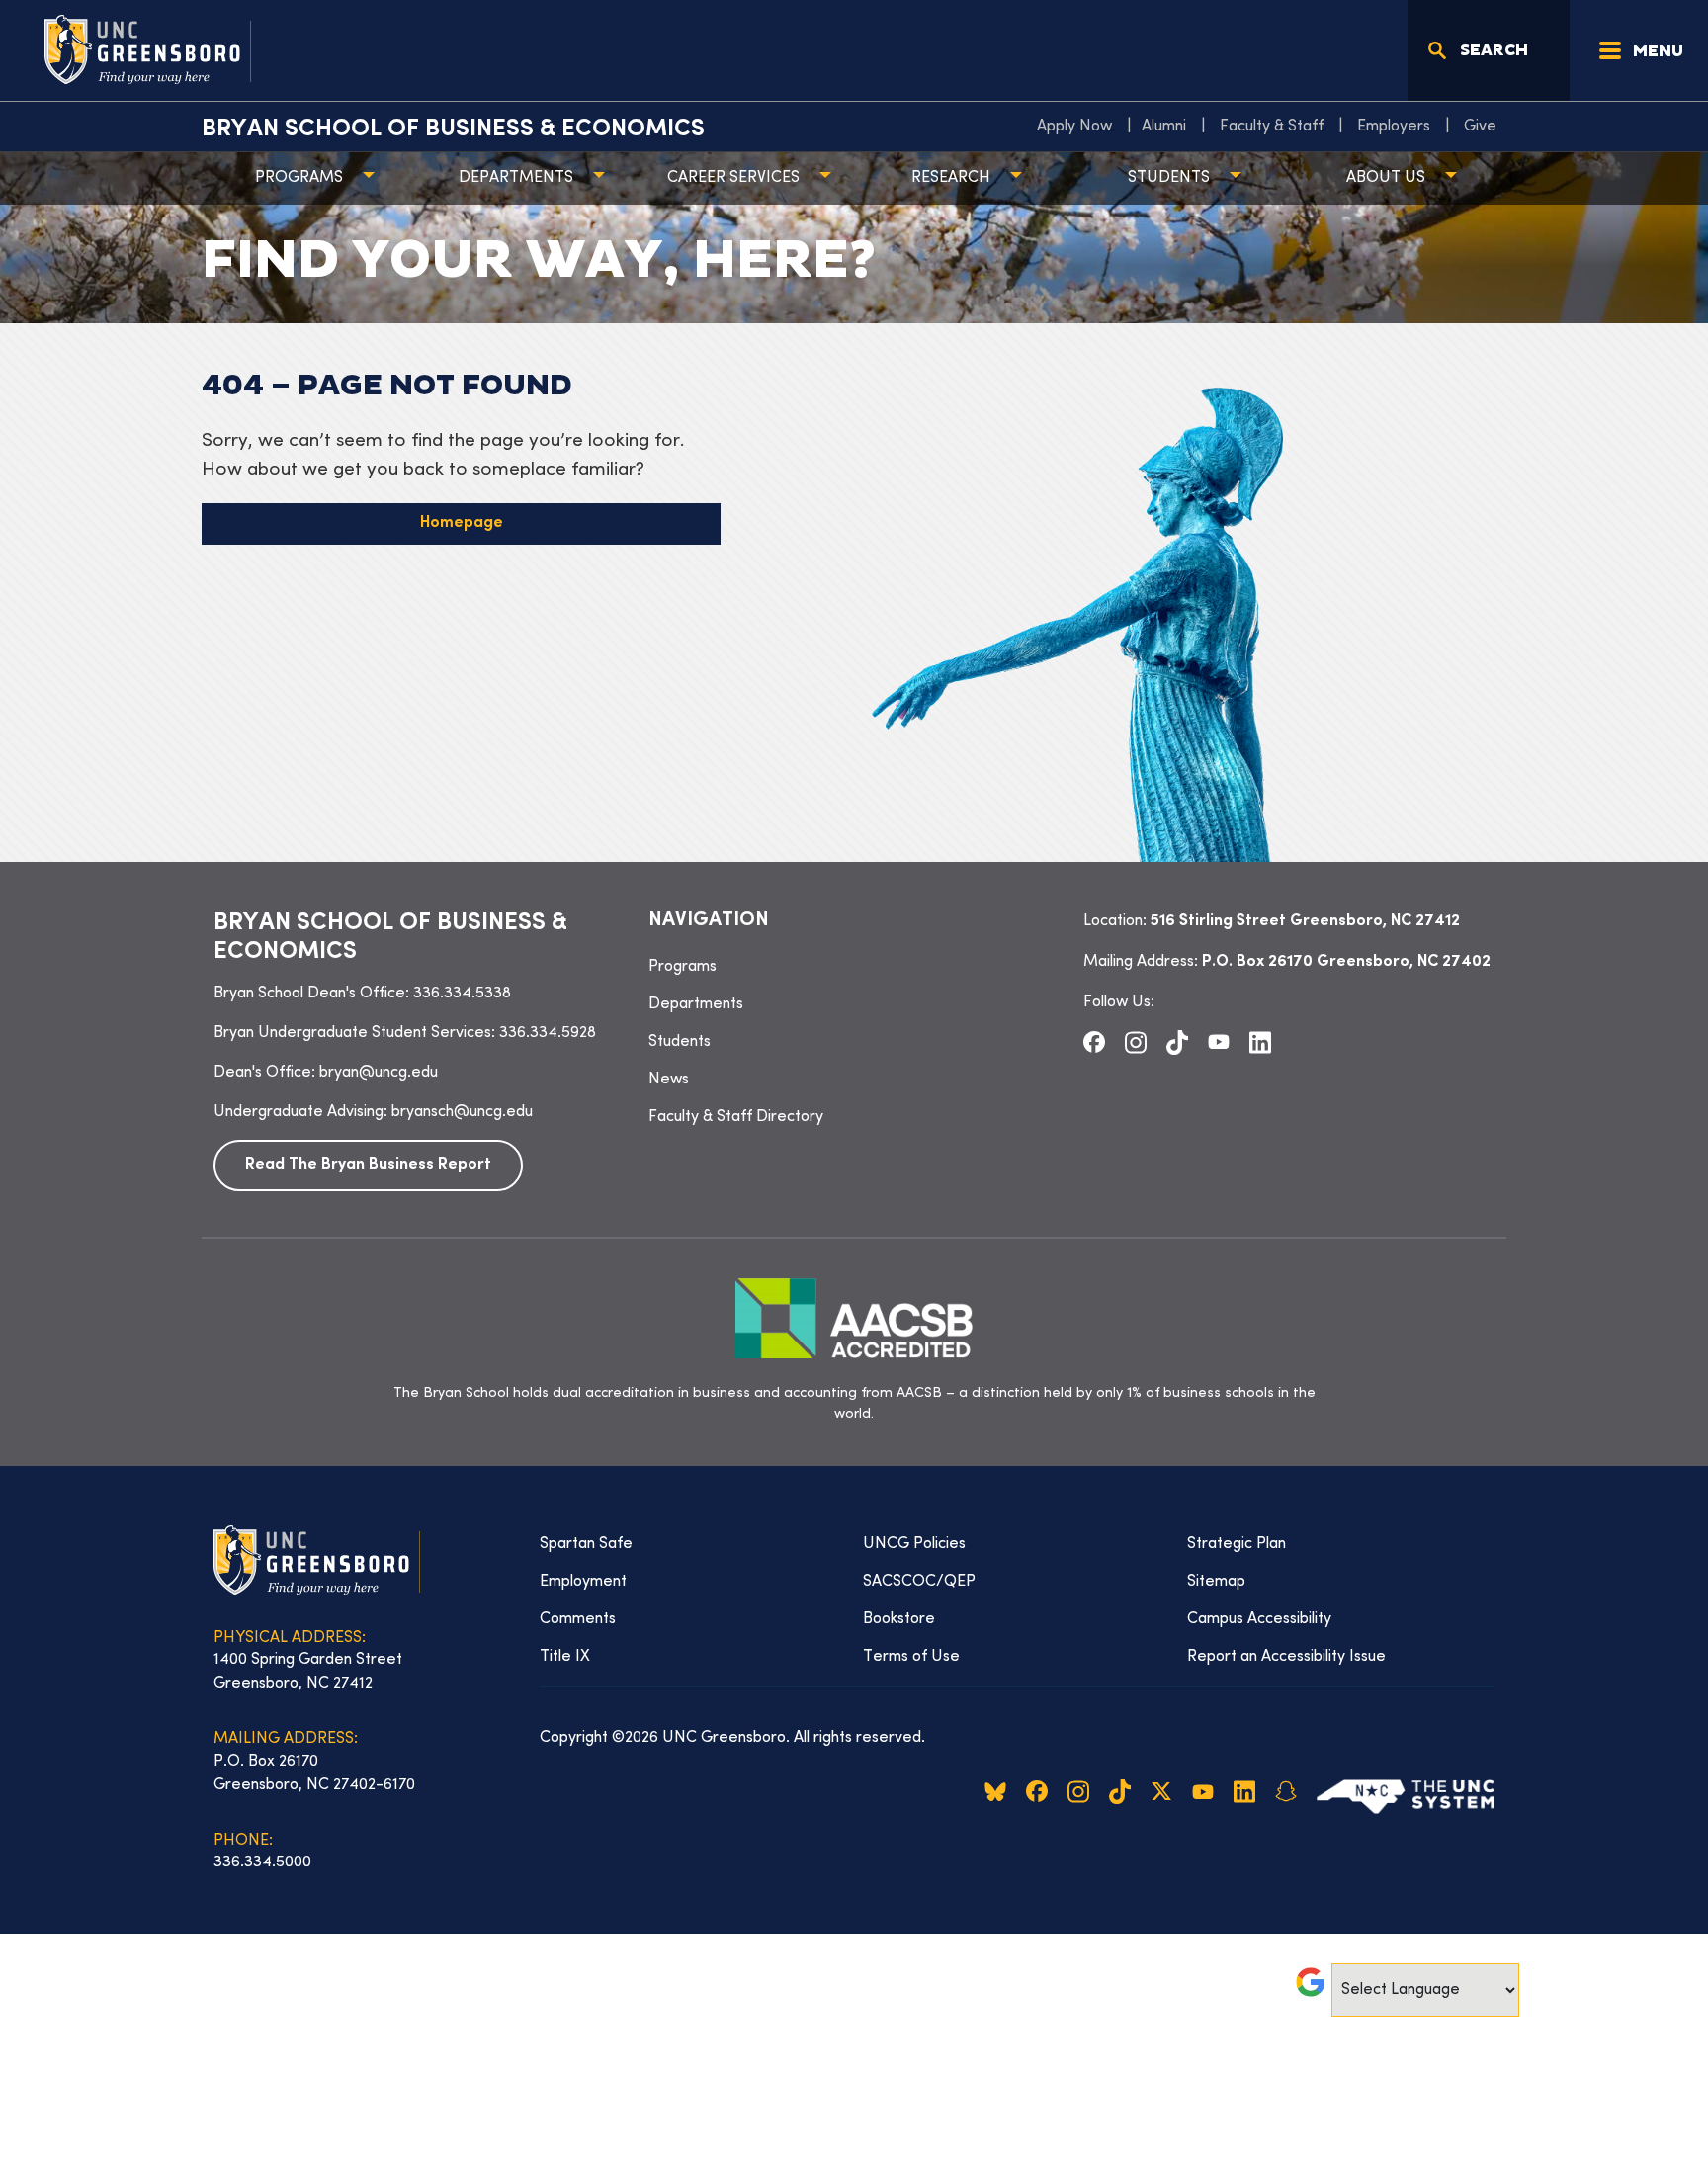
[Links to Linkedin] (1260, 1042)
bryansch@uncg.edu (462, 1112)
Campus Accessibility (1259, 1619)
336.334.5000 (262, 1862)
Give (1480, 127)
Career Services (733, 178)
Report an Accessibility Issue (1286, 1657)
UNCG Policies (914, 1544)
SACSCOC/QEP (919, 1582)
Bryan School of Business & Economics (453, 130)
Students (1169, 178)
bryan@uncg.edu (379, 1073)
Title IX (565, 1657)
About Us (1386, 178)
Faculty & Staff (1272, 127)
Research (951, 178)
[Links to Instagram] (1136, 1042)
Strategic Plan (1237, 1544)
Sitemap (1216, 1582)
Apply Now (1074, 127)
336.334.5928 (548, 1033)
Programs (299, 178)
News (669, 1080)
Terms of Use (911, 1657)
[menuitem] (1079, 127)
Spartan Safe (586, 1544)
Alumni (1164, 127)
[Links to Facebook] (1094, 1042)
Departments (516, 178)
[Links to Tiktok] (1177, 1042)
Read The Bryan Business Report (368, 1165)
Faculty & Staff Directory (736, 1117)
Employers (1394, 127)
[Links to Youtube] (1219, 1042)
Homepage (462, 523)
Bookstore (899, 1619)
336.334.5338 (462, 994)
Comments (578, 1619)
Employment (583, 1582)
